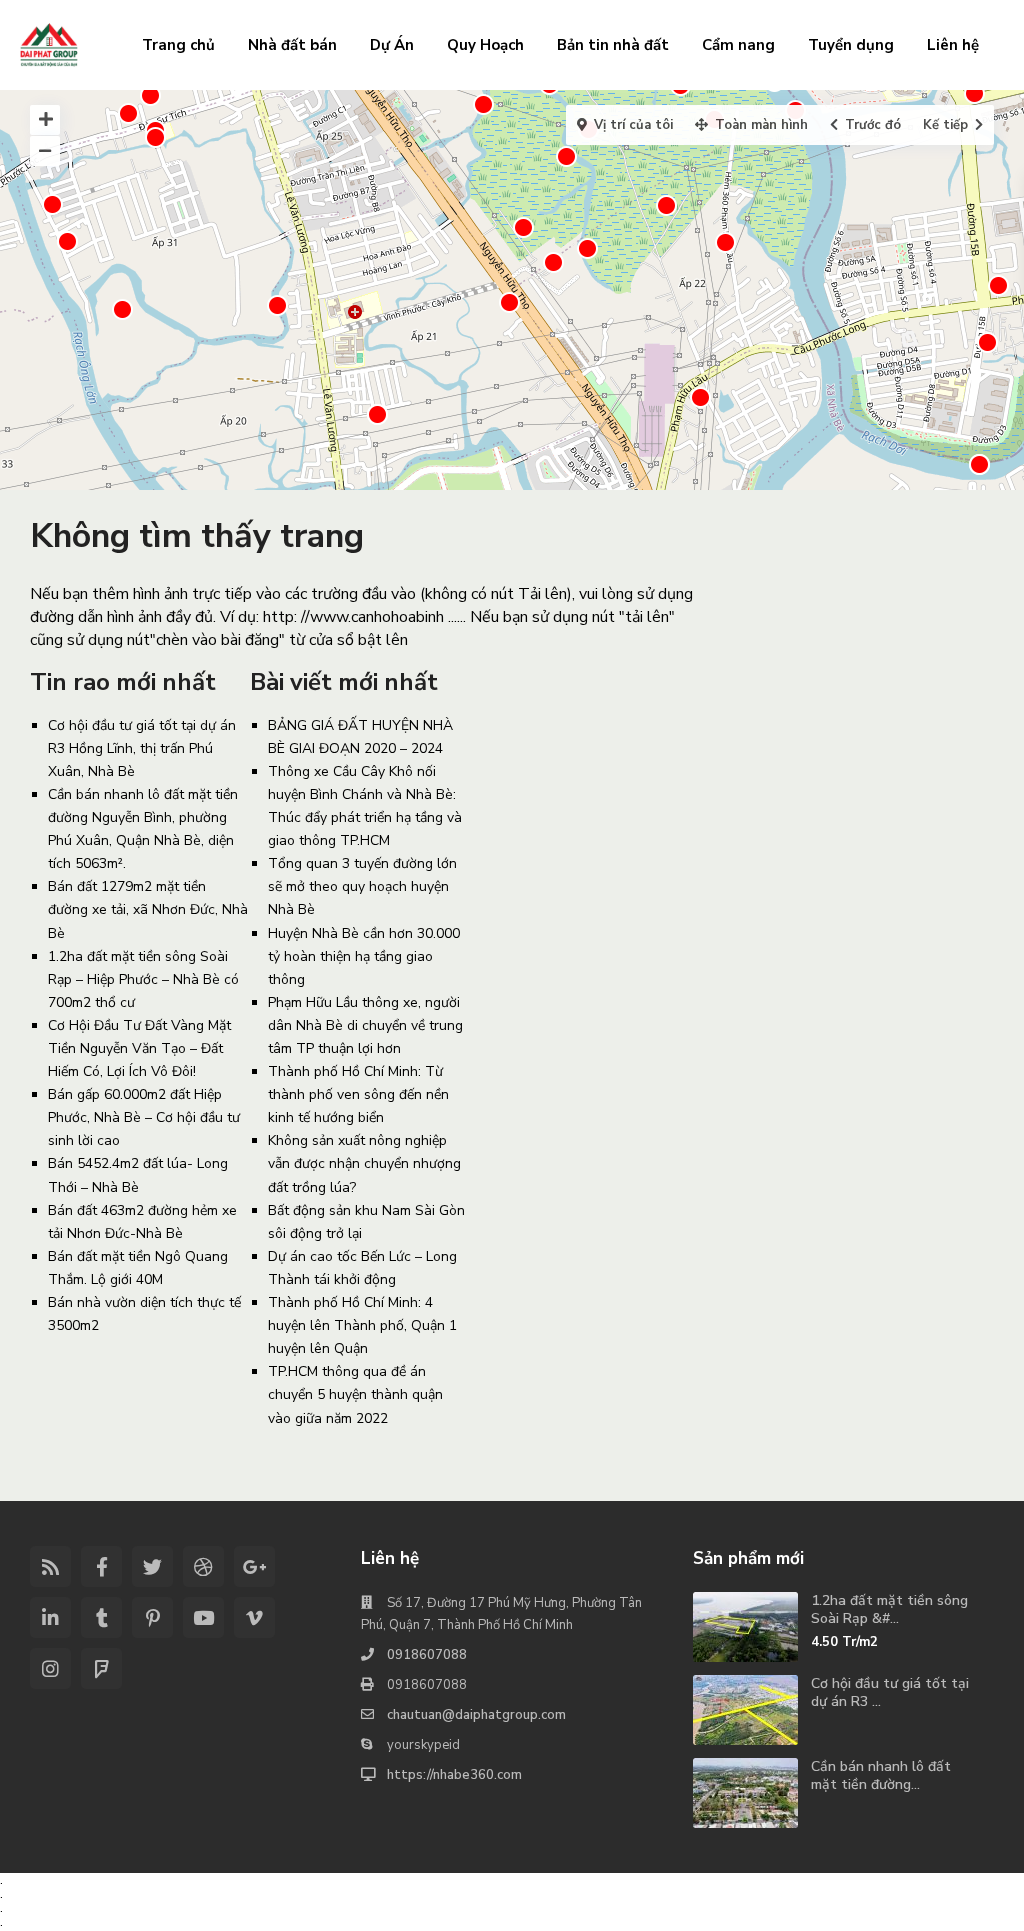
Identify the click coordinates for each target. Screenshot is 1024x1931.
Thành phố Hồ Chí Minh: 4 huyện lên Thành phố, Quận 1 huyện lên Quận (362, 1325)
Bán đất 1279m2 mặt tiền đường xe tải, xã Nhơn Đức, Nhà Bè (148, 909)
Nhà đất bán (292, 45)
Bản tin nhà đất (613, 45)
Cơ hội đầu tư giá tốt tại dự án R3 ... (890, 1692)
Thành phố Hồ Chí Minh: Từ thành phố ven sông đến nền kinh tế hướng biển (358, 1094)
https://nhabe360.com (454, 1775)
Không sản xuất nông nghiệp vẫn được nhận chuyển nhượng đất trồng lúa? (364, 1163)
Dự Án (392, 45)
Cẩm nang (738, 45)
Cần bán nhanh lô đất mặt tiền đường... (881, 1775)
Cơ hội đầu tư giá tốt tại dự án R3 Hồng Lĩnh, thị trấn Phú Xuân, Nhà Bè (142, 748)
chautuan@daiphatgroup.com (476, 1715)
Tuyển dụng (851, 45)
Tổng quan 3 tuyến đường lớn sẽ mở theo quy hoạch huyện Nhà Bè (362, 886)
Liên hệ (953, 45)
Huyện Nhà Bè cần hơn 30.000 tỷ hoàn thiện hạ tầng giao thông (364, 956)
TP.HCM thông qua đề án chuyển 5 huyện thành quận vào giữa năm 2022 (355, 1394)
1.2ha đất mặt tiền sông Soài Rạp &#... (889, 1609)
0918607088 (427, 1655)
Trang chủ (178, 45)
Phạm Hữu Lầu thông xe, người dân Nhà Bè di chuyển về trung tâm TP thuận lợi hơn (365, 1025)
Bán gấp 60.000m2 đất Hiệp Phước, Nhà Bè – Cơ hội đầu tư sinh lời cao (144, 1117)
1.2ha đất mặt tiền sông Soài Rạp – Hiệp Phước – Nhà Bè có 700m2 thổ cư (143, 979)
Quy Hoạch (485, 45)
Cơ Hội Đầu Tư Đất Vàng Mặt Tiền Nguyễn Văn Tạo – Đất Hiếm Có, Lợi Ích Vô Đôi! (139, 1048)
